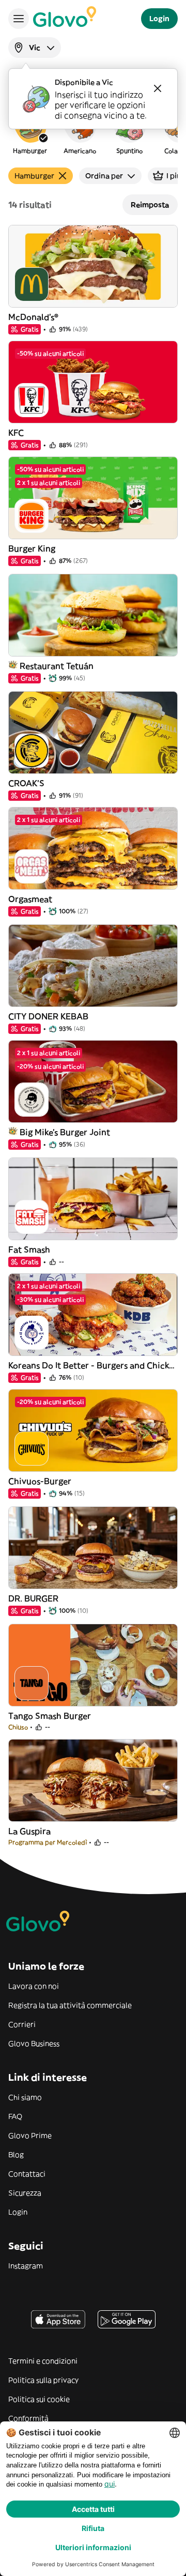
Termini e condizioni (43, 2361)
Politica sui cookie (39, 2399)
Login (18, 2212)
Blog (16, 2155)
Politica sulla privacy (43, 2380)
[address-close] (158, 88)
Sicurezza (25, 2193)
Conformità (28, 2418)
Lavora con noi (34, 1986)
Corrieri (22, 2024)
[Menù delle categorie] (19, 19)
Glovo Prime (30, 2136)
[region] (93, 131)
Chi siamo (25, 2097)
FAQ (15, 2116)
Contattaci (27, 2174)
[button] (30, 131)
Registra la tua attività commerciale (70, 2005)
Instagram (26, 2266)
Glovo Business (34, 2044)
